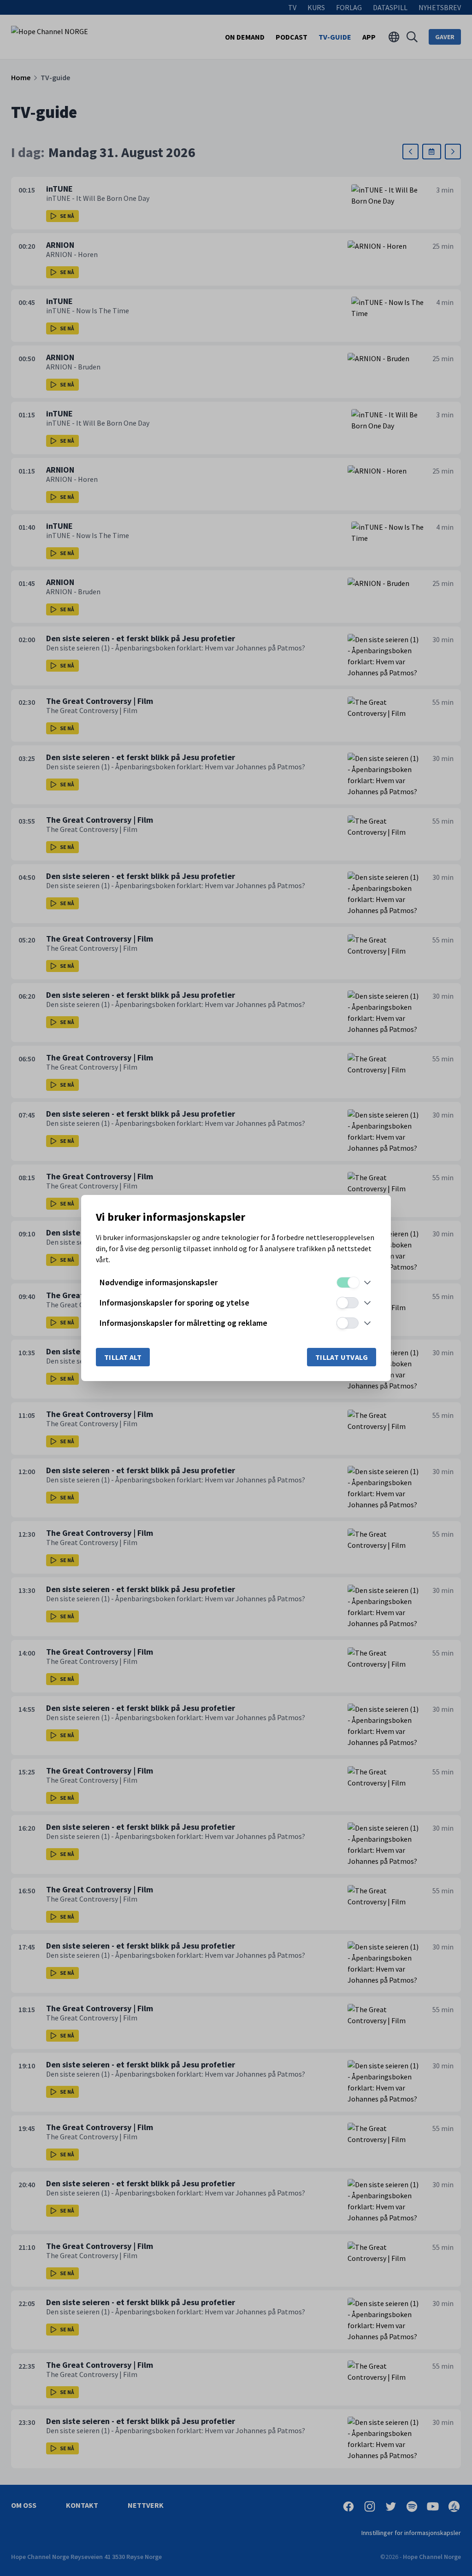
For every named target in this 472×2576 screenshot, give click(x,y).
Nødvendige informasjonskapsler (159, 1282)
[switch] (348, 1282)
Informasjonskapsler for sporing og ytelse (174, 1303)
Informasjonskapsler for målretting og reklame (183, 1323)
